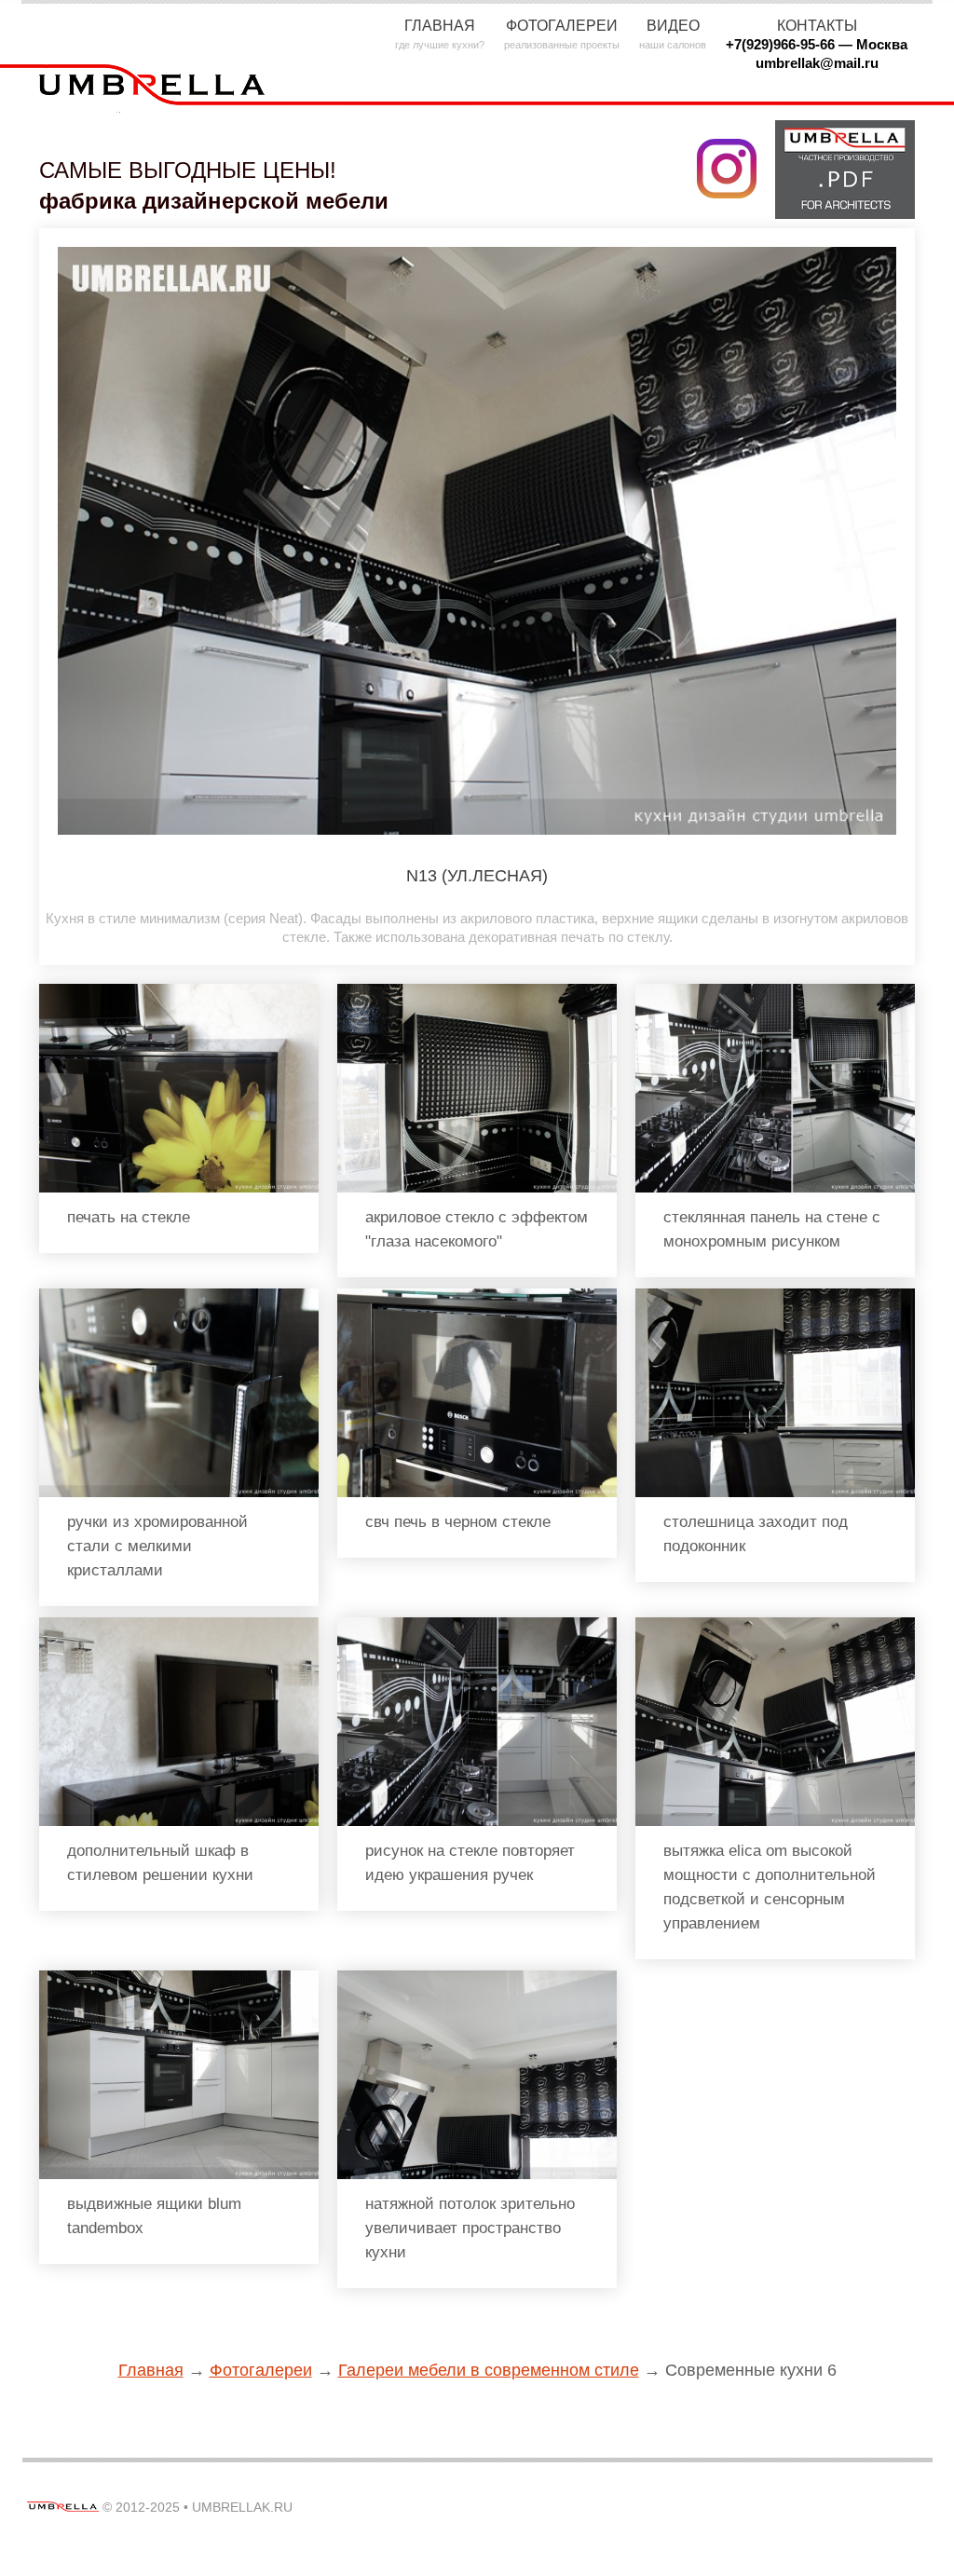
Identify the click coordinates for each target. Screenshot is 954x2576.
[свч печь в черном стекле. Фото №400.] (477, 1296)
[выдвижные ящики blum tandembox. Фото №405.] (179, 1978)
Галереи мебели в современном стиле (489, 2370)
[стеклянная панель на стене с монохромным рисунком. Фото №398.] (775, 992)
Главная (151, 2370)
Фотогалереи (261, 2370)
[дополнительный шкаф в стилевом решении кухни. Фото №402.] (179, 1625)
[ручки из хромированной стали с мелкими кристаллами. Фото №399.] (179, 1296)
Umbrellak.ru (242, 2507)
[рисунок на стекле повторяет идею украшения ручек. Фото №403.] (477, 1625)
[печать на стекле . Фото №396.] (179, 992)
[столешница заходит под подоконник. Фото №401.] (775, 1296)
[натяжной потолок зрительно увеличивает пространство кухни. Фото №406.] (477, 1978)
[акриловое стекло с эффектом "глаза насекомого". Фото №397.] (477, 992)
